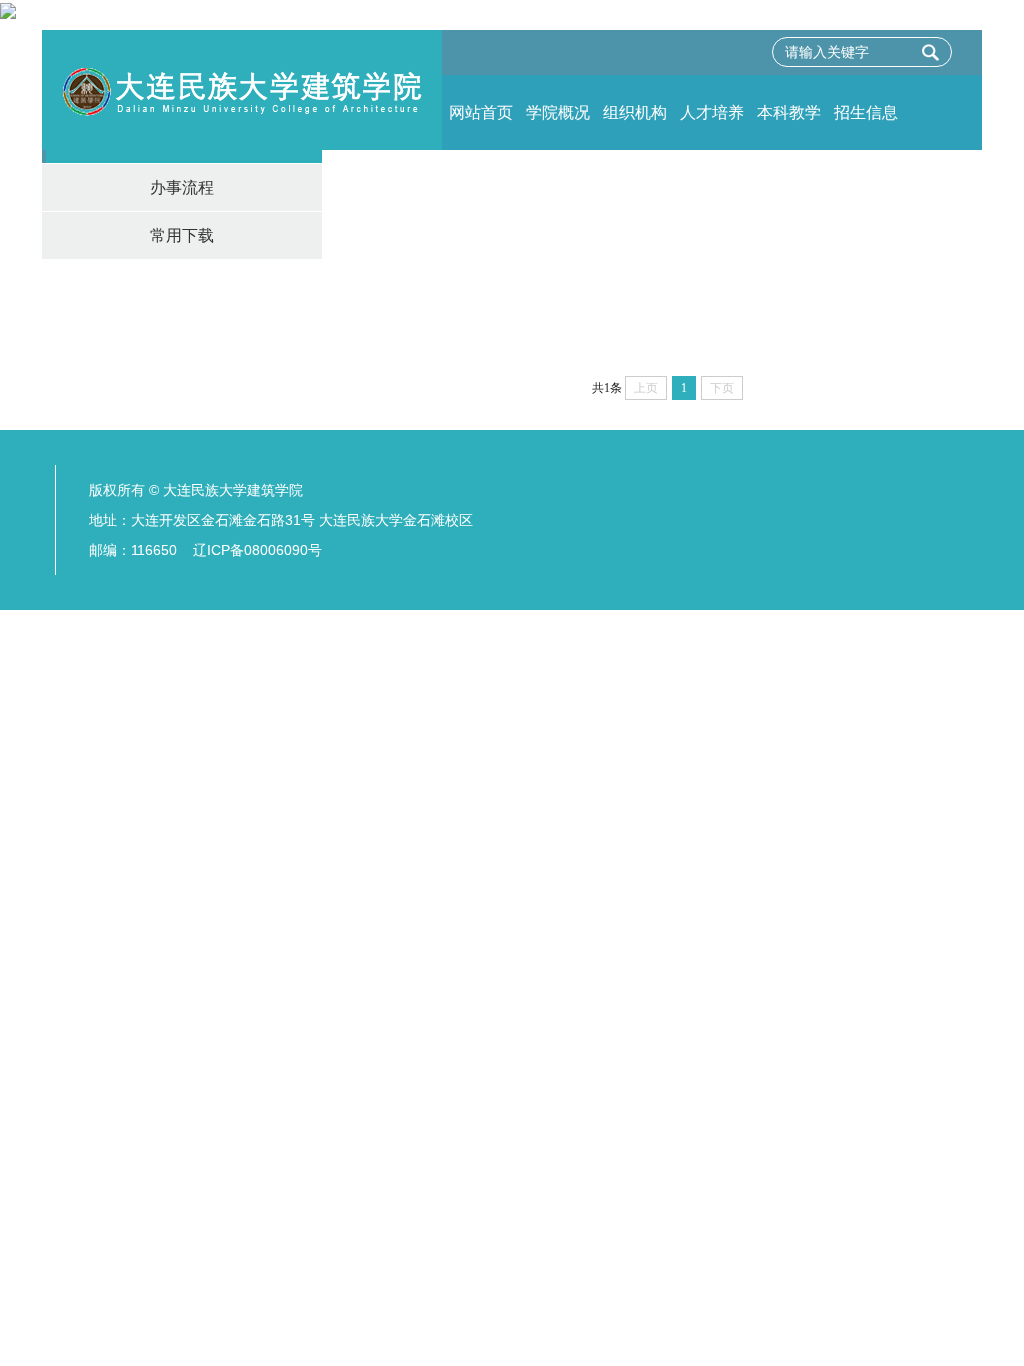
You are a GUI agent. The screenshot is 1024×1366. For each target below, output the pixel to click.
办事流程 (182, 187)
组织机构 (635, 112)
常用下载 (182, 235)
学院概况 (558, 112)
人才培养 (712, 112)
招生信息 (866, 112)
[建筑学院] (242, 90)
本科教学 (789, 112)
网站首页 (481, 112)
